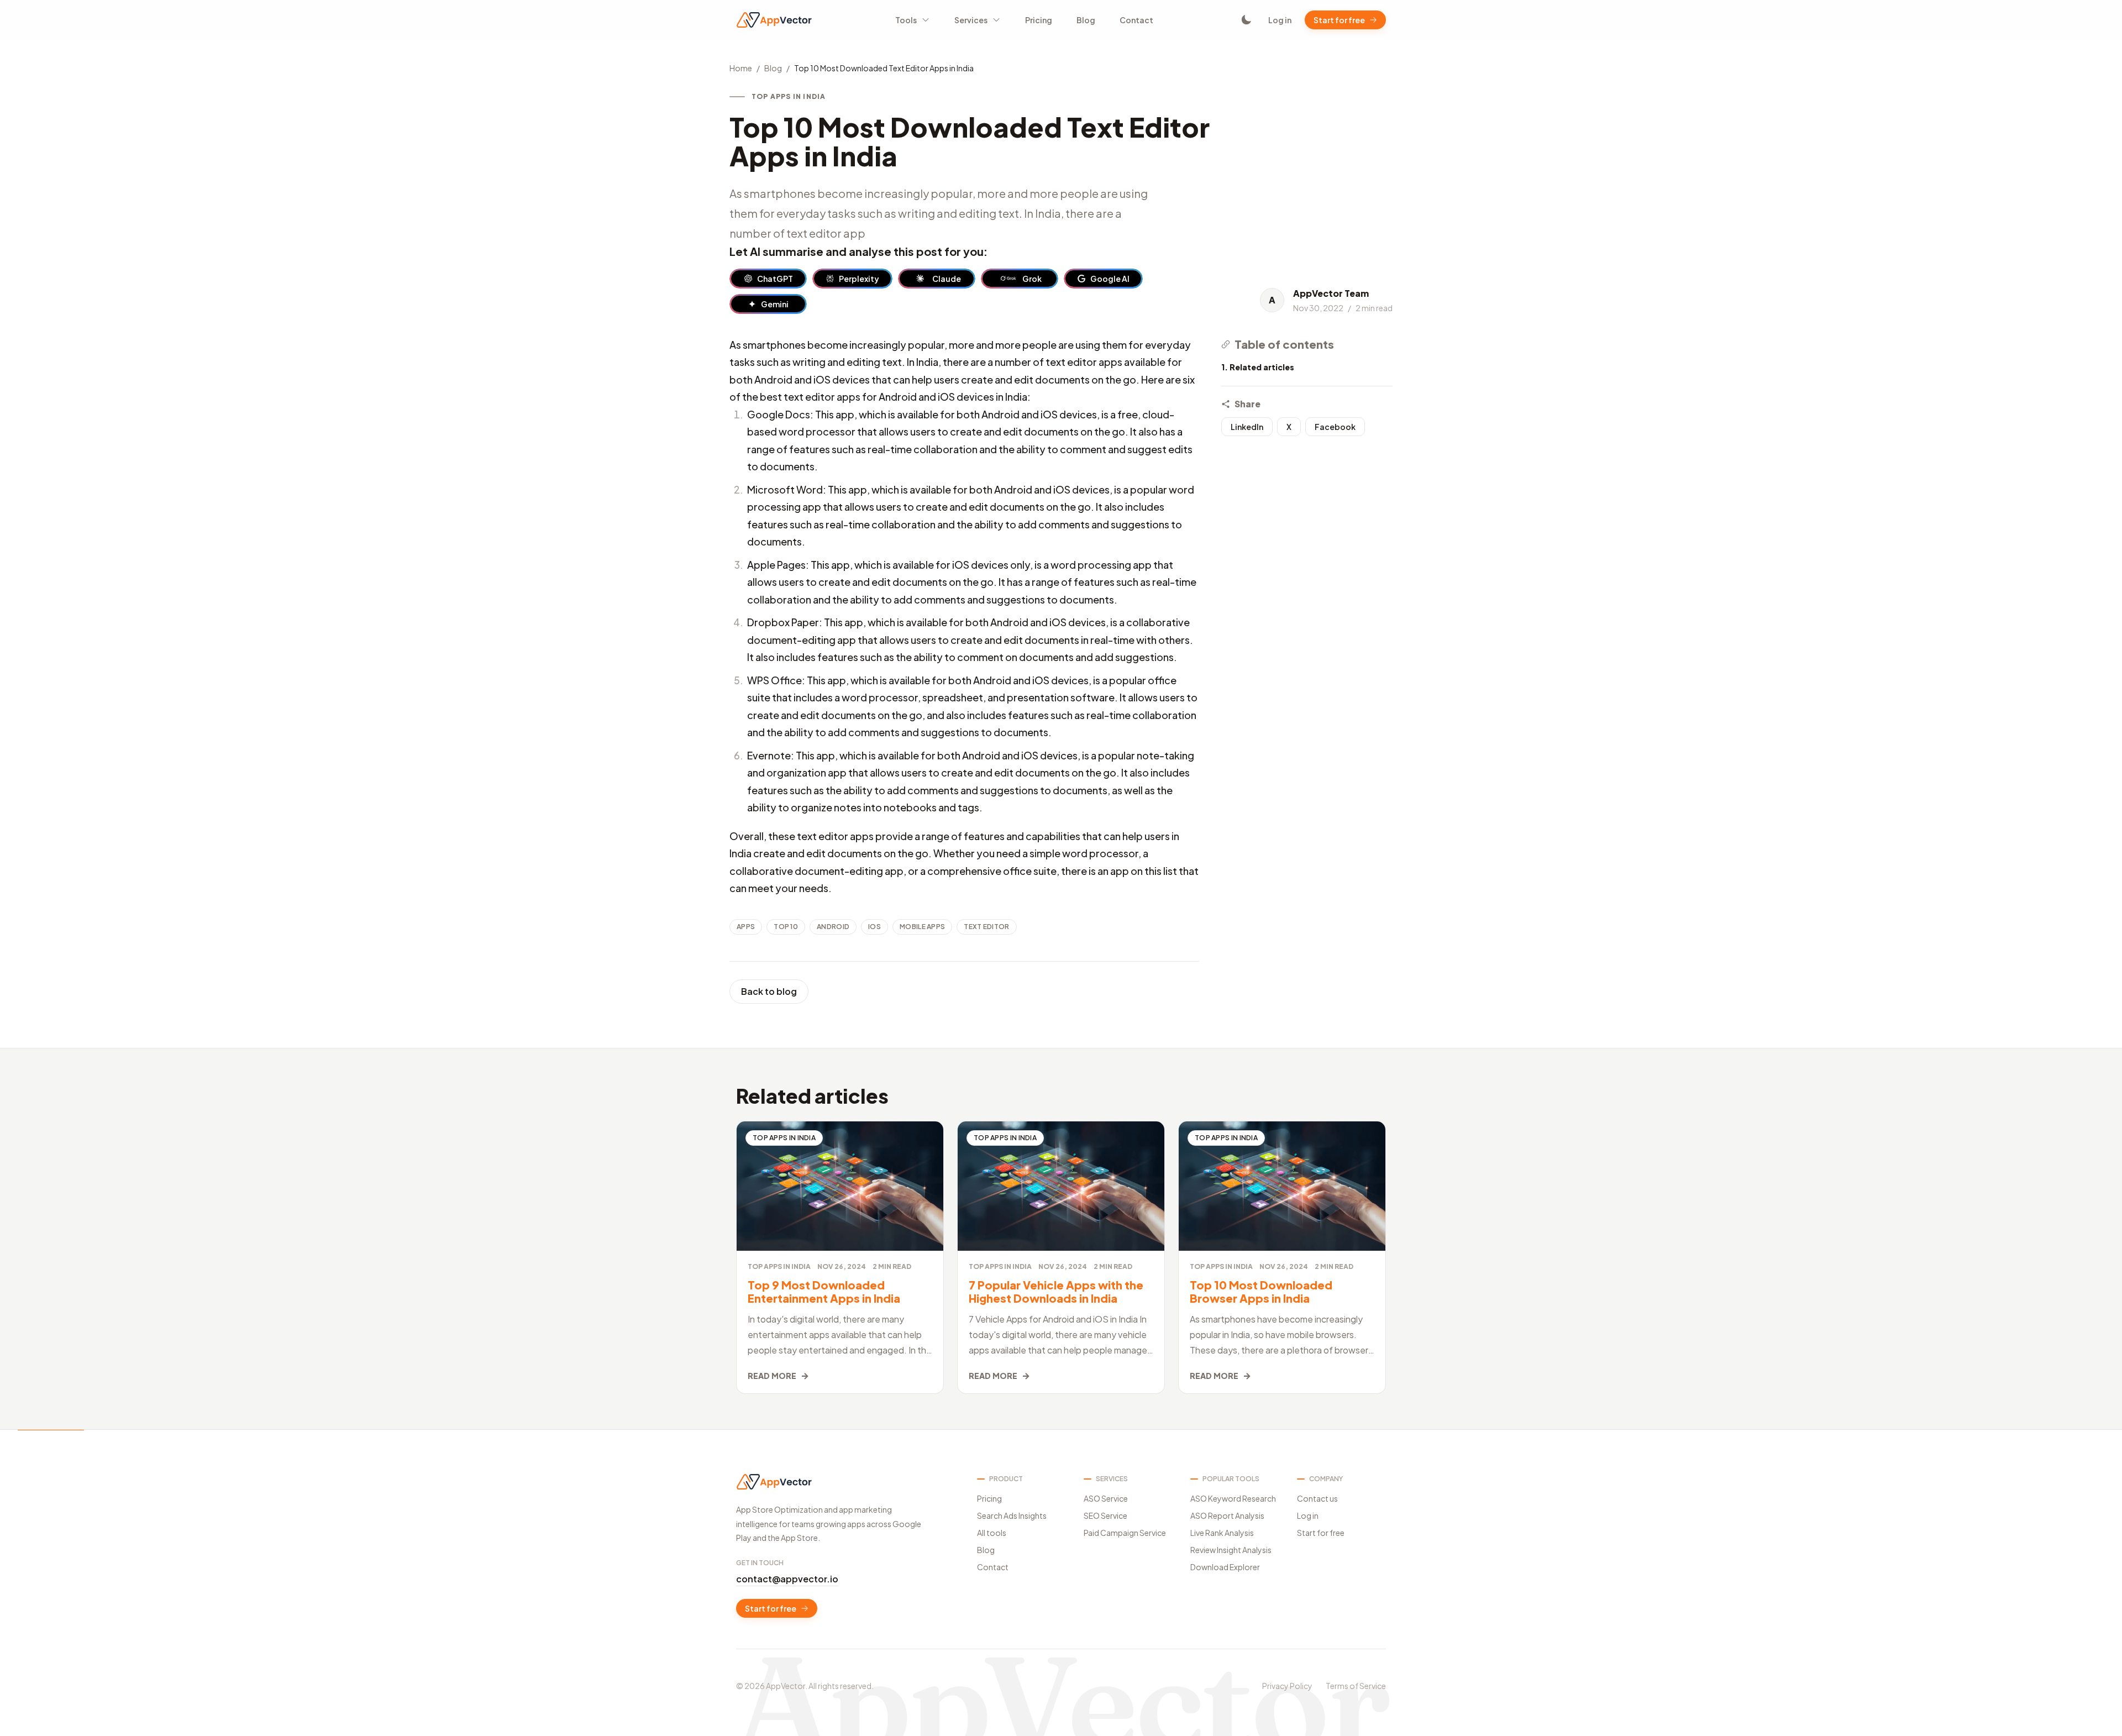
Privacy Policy (1287, 1686)
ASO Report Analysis (1227, 1515)
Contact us (1317, 1498)
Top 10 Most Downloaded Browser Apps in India (1261, 1291)
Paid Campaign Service (1125, 1533)
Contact (1136, 20)
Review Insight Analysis (1231, 1550)
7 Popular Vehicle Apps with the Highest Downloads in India (1056, 1291)
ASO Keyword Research (1233, 1498)
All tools (992, 1533)
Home (741, 68)
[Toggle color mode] (1246, 20)
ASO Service (1106, 1498)
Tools (906, 20)
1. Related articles (1258, 367)
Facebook (1335, 427)
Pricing (1039, 20)
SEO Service (1105, 1515)
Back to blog (769, 991)
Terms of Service (1356, 1686)
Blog (1086, 20)
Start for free (1339, 20)
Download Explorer (1225, 1567)
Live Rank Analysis (1222, 1533)
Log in (1280, 20)
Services (971, 20)
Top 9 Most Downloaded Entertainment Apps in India (824, 1291)
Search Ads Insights (1012, 1515)
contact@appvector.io (787, 1579)
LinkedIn (1247, 427)
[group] (768, 279)
